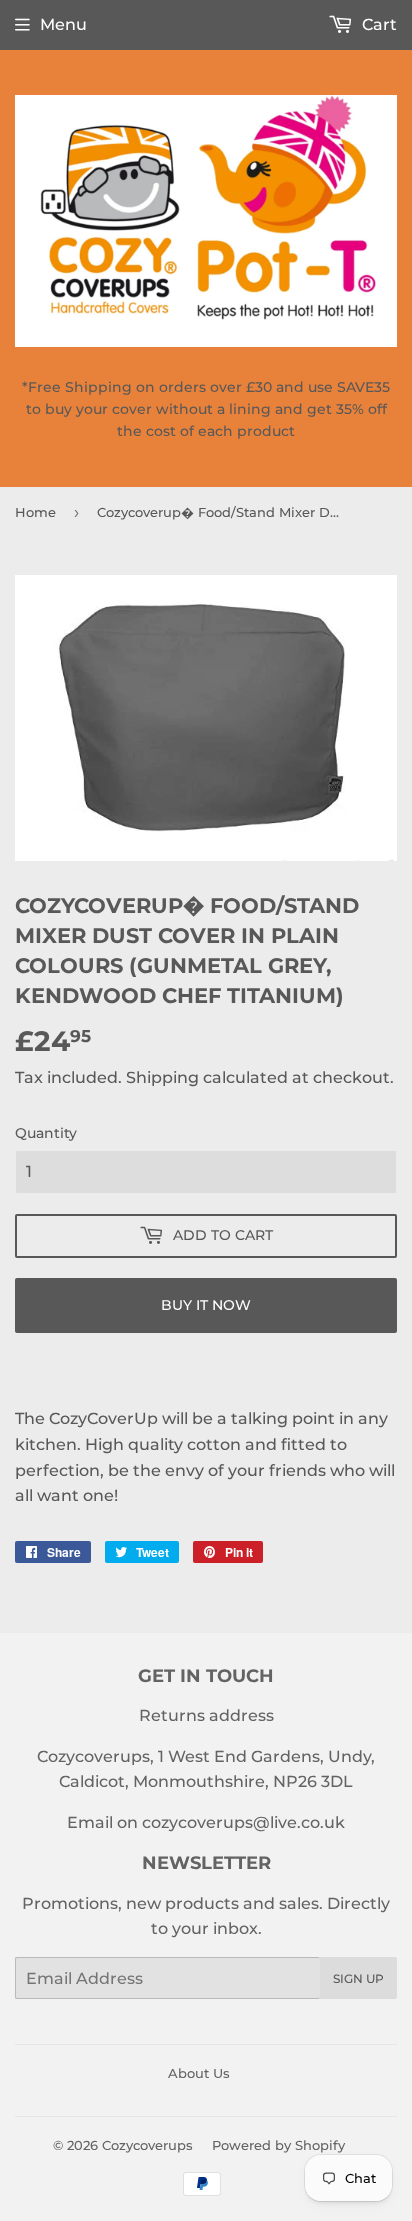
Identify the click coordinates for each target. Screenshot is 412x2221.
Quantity (46, 1133)
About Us (199, 2073)
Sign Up (358, 1978)
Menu (63, 24)
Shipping (162, 1077)
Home (35, 512)
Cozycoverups (147, 2145)
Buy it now (206, 1305)
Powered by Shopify (278, 2145)
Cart (377, 24)
